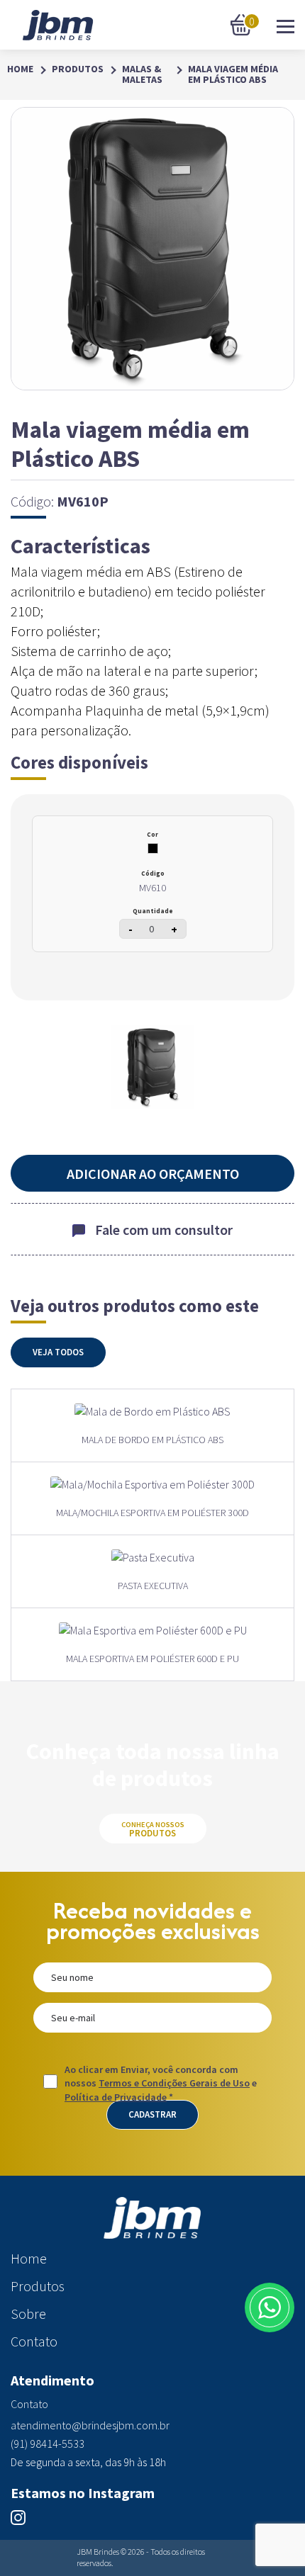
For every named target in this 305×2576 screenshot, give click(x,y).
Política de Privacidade (116, 2097)
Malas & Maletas (142, 75)
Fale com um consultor (164, 1230)
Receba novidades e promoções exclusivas (153, 1921)
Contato (34, 2341)
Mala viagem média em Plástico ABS (233, 75)
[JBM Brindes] (59, 25)
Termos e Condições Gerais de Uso (174, 2083)
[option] (152, 1067)
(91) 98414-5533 (48, 2444)
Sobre (28, 2314)
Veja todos (58, 1352)
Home (20, 69)
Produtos (78, 69)
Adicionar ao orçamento (153, 1174)
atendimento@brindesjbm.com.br (90, 2425)
